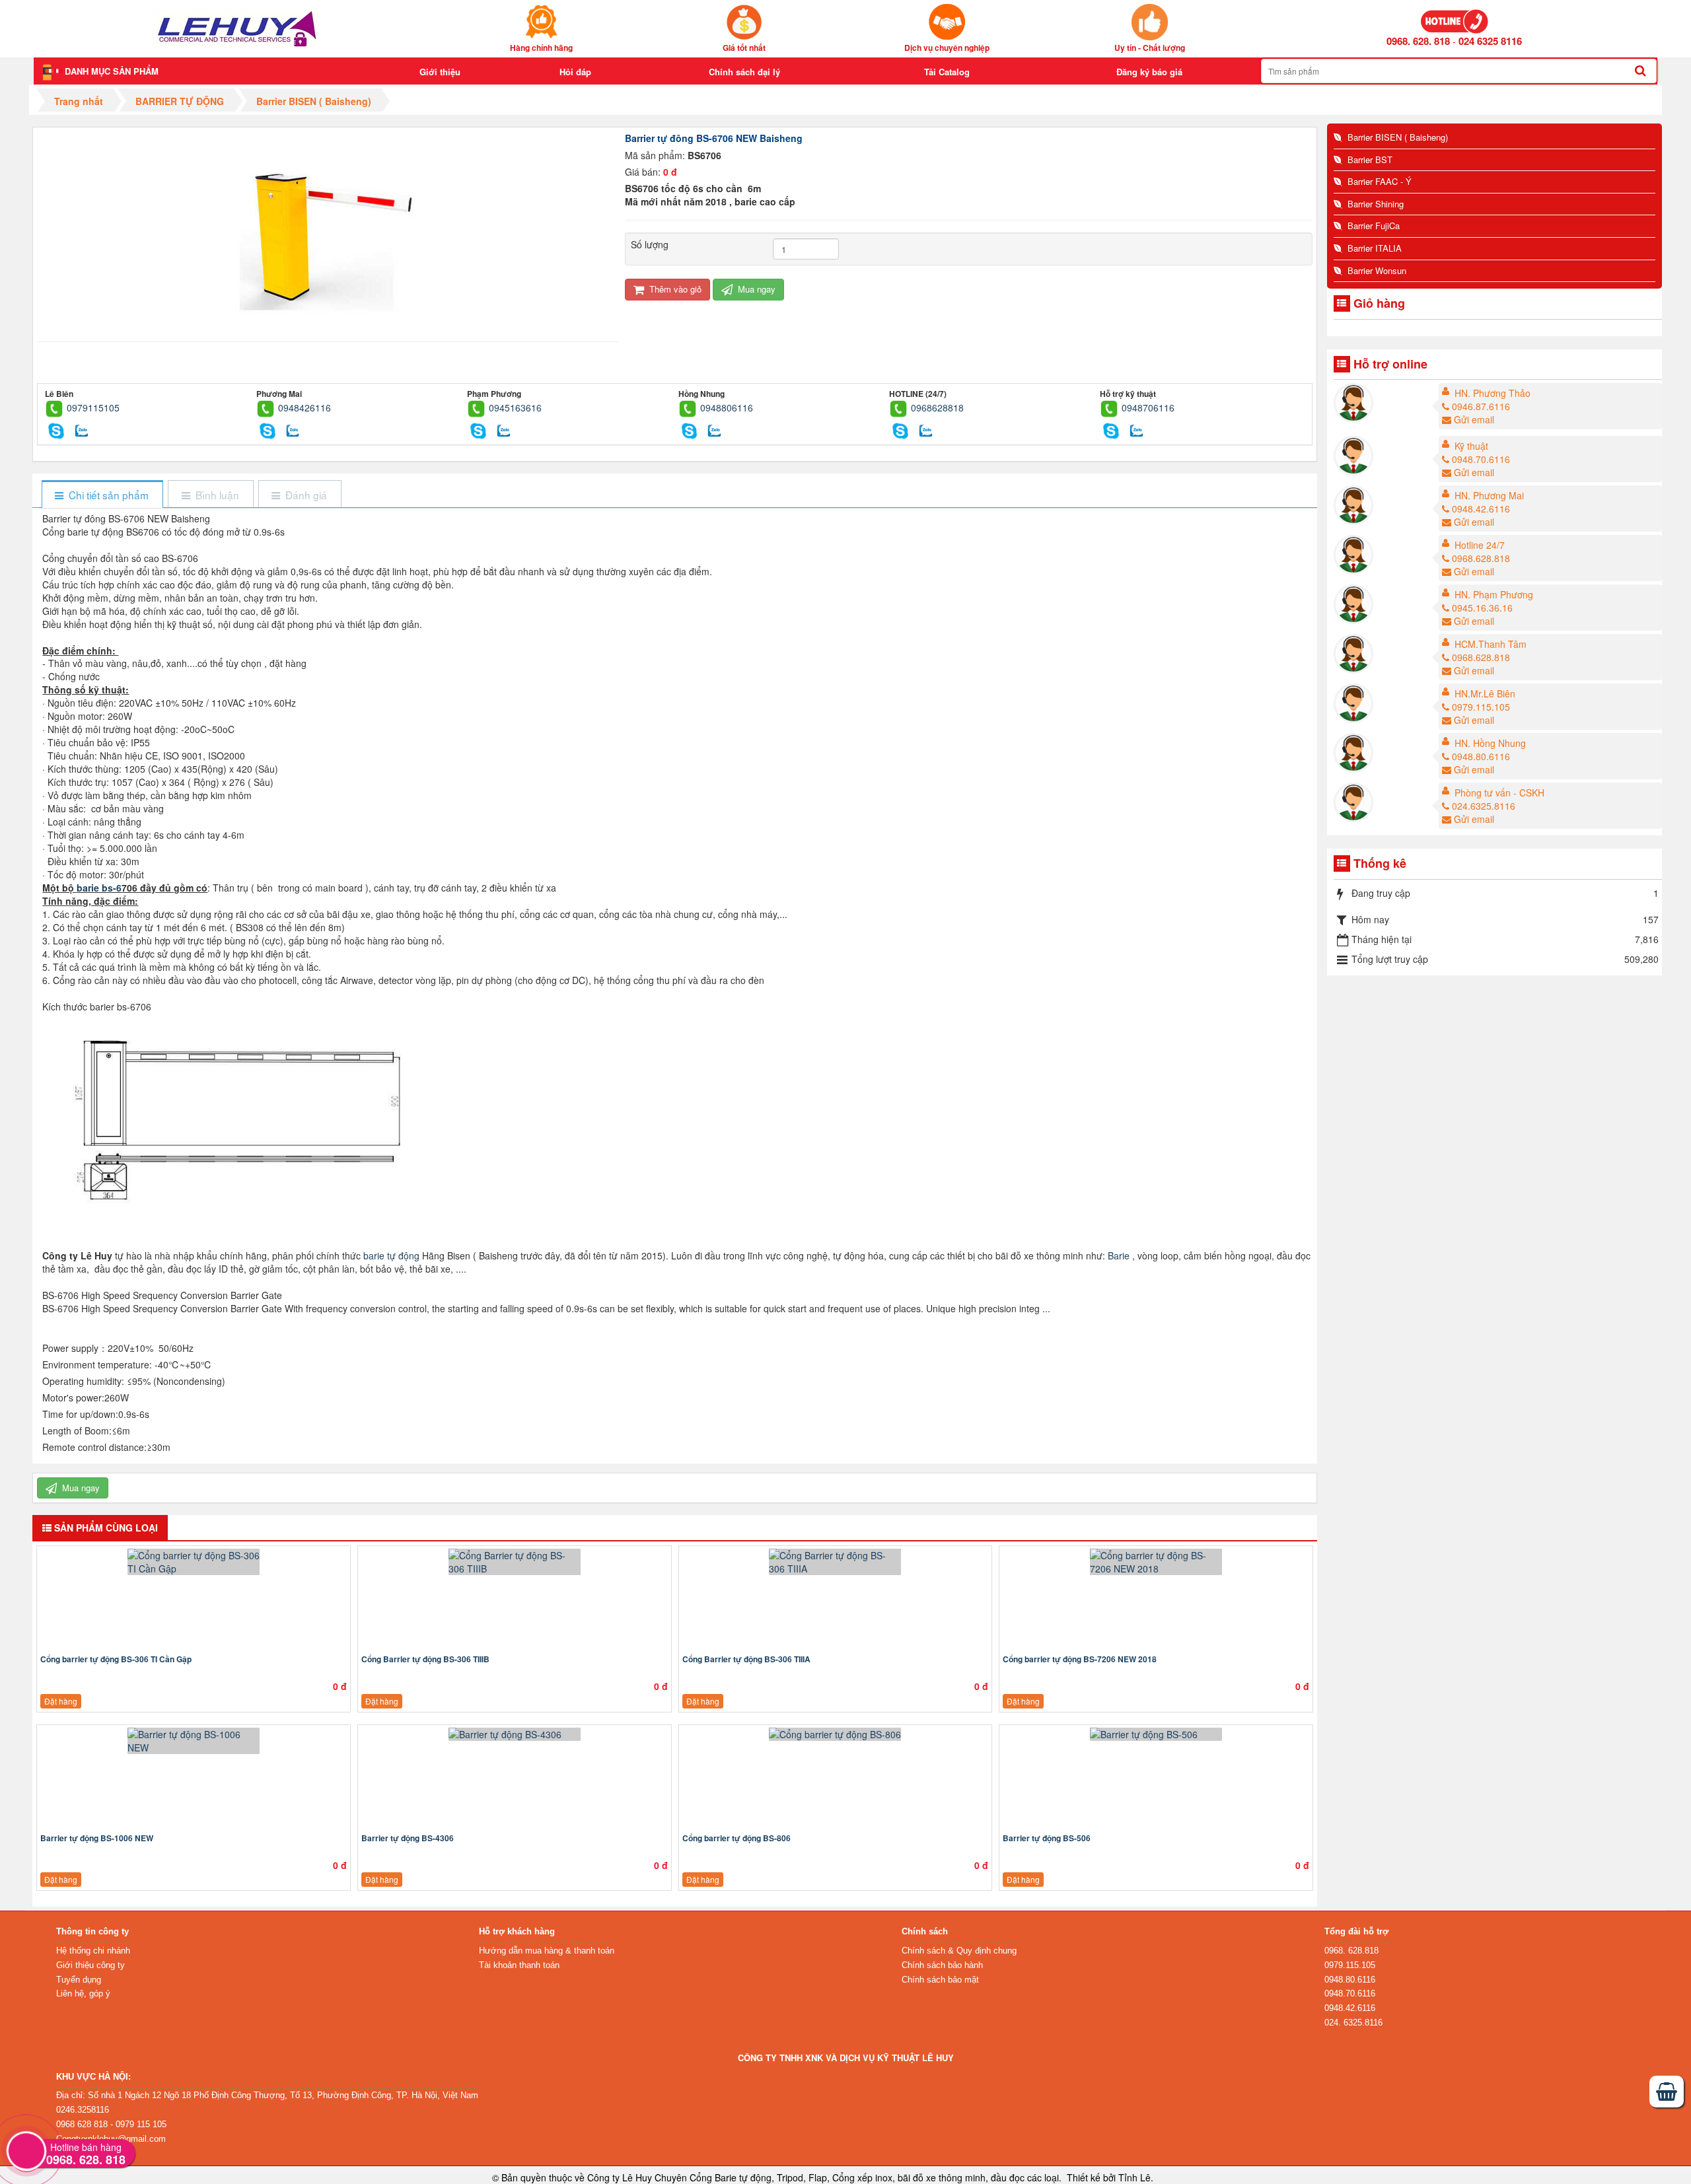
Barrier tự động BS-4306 (408, 1838)
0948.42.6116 (1481, 509)
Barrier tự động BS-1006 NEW (97, 1838)
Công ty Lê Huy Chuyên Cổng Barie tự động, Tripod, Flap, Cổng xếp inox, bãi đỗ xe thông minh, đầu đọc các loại (823, 2177)
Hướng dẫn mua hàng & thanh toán (547, 1951)
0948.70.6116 (1481, 459)
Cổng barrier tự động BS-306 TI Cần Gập (116, 1659)
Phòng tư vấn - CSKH (1499, 793)
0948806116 (727, 407)
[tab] (102, 495)
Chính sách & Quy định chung (959, 1951)
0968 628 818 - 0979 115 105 (111, 2124)
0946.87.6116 (1481, 406)
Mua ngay (755, 289)
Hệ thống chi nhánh (93, 1951)
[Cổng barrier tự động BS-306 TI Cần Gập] (194, 1562)
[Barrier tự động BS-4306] (515, 1734)
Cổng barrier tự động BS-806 (737, 1838)
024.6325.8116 (1484, 806)
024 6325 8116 (1490, 41)
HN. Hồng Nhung (1490, 743)
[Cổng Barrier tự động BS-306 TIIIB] (515, 1562)
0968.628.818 (1481, 558)
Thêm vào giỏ (674, 289)
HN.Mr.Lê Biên (1485, 693)
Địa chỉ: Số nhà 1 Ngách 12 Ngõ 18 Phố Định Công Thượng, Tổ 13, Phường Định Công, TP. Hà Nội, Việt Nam (267, 2095)
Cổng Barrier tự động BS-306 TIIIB (425, 1659)
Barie (1119, 1255)
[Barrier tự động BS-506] (1156, 1734)
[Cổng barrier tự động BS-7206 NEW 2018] (1156, 1562)
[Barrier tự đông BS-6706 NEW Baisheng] (328, 229)
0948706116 (1148, 407)
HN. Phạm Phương (1494, 594)
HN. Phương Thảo (1493, 393)
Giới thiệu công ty (90, 1965)
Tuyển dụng (79, 1980)
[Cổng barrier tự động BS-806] (836, 1734)
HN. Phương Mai (1489, 495)
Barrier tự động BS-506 (1047, 1838)
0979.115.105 (1481, 707)
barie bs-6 (99, 888)
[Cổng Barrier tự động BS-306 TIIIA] (836, 1562)
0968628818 (937, 407)
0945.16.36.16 (1482, 608)
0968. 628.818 (1351, 1951)
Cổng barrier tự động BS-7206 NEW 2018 (1080, 1659)
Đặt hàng (61, 1701)
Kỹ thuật (1471, 446)
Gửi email (1474, 419)
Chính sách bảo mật (940, 1980)
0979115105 (93, 407)
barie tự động (391, 1255)
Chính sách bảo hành (942, 1965)
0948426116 (305, 407)
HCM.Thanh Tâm (1491, 644)
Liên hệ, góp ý (83, 1993)
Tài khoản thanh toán (519, 1965)
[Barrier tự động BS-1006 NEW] (194, 1741)
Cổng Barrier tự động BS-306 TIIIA (746, 1659)
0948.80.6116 (1481, 756)
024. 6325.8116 (1353, 2023)
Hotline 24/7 (1480, 545)
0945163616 (515, 407)
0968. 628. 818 (1418, 41)
